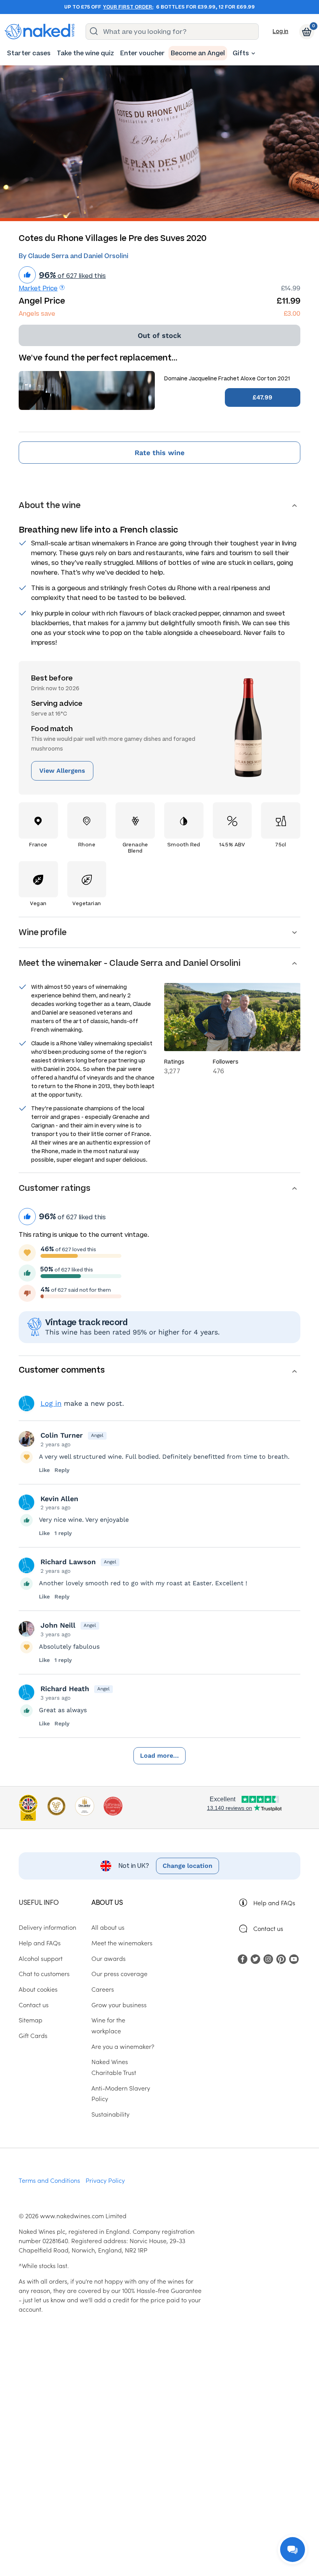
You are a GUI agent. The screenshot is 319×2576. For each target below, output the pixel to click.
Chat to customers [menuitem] (44, 1973)
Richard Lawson (68, 1562)
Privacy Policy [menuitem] (105, 2180)
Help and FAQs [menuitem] (40, 1943)
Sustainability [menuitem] (110, 2114)
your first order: (128, 7)
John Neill (58, 1625)
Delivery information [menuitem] (47, 1927)
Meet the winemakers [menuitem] (122, 1943)
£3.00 (292, 314)
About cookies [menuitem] (38, 1989)
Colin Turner (62, 1435)
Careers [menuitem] (103, 1989)
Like (44, 1470)
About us (107, 1902)
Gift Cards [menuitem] (33, 2035)
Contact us (268, 1928)
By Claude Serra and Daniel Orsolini (74, 256)
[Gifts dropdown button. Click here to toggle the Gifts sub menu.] (253, 53)
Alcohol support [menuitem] (41, 1958)
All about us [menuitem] (108, 1927)
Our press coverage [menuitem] (119, 1973)
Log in (280, 31)
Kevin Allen (59, 1499)
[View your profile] (26, 1439)
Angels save (37, 314)
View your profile (26, 1403)
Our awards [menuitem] (109, 1958)
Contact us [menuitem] (34, 2005)
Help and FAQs (274, 1903)
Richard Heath (65, 1689)
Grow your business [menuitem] (119, 2005)
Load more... (159, 1756)
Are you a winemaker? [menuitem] (123, 2046)
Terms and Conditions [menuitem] (49, 2180)
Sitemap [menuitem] (31, 2020)
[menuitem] (29, 53)
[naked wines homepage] (40, 32)
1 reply (63, 1533)
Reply (62, 1470)
